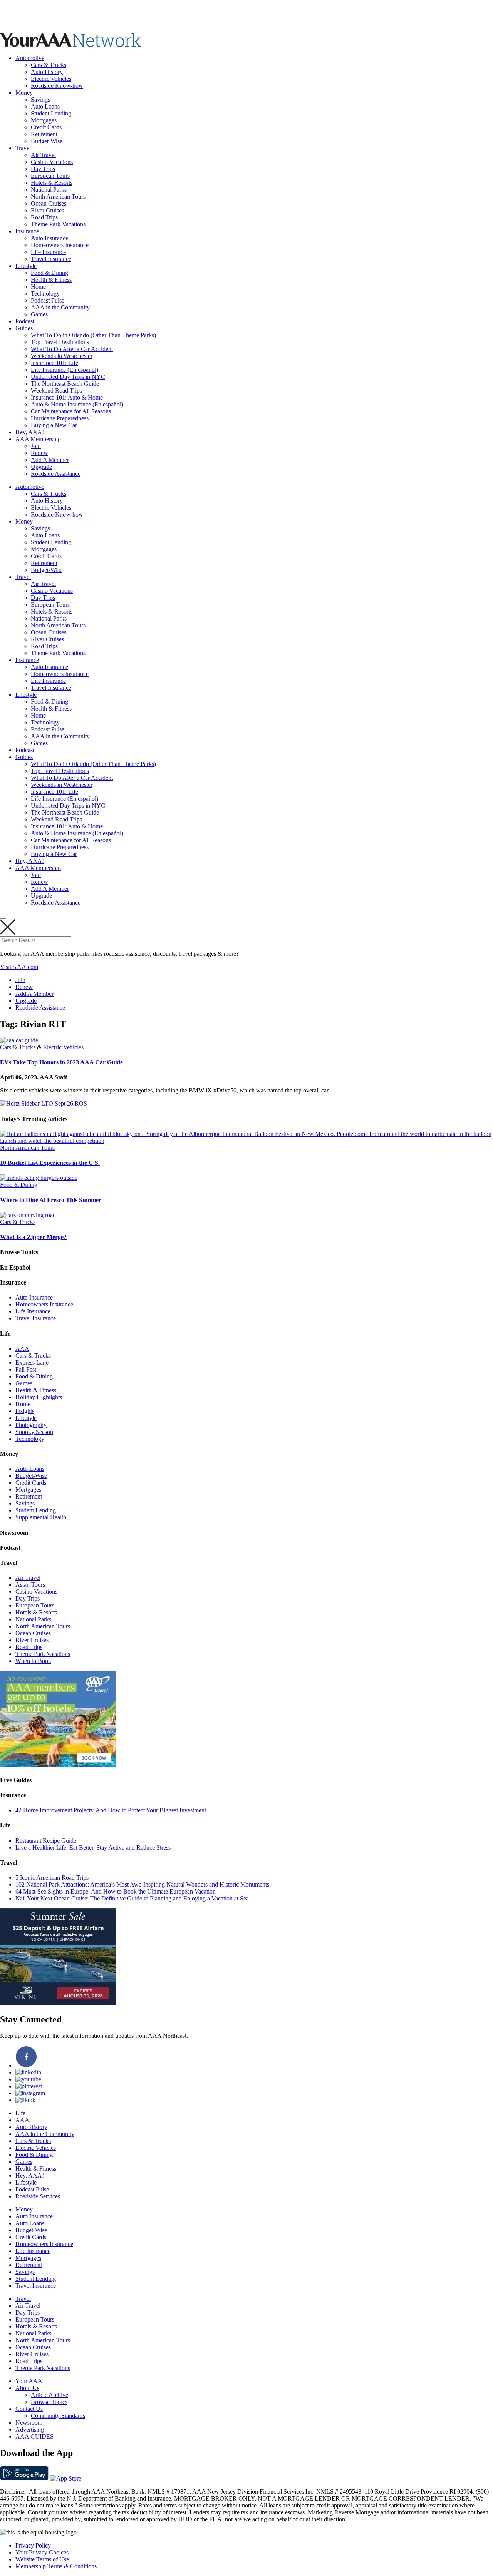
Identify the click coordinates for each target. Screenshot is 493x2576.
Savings (40, 100)
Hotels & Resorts (52, 183)
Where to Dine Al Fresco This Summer (51, 1200)
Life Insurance (48, 252)
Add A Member (50, 460)
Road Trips (44, 217)
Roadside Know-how (57, 86)
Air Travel (43, 155)
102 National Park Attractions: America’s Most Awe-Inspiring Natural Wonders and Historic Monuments (142, 1884)
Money (24, 93)
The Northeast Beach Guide (65, 384)
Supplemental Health (41, 1517)
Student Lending (51, 113)
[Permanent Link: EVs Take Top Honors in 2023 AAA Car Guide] (19, 1040)
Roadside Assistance (56, 474)
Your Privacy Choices (42, 2552)
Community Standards (58, 2416)
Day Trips (43, 169)
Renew (39, 453)
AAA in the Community (60, 307)
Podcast (25, 321)
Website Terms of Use (42, 2559)
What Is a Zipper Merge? (33, 1237)
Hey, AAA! (30, 432)
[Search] (3, 918)
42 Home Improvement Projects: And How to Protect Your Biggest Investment (111, 1810)
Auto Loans (45, 106)
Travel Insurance (51, 259)
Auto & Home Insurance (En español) (77, 404)
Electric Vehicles (51, 79)
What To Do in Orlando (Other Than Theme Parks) (93, 335)
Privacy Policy (33, 2545)
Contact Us (29, 2409)
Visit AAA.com (19, 967)
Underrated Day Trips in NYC (68, 377)
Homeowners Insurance (60, 245)
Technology (45, 294)
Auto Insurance (49, 238)
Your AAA (29, 2381)
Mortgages (44, 120)
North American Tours (58, 197)
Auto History (47, 72)
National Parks (49, 190)
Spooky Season (34, 1432)
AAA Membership (38, 439)
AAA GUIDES (34, 2436)
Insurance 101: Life (54, 363)
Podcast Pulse (48, 300)
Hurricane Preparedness (60, 418)
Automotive (30, 58)
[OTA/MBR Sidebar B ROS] (58, 1765)
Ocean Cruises (49, 203)
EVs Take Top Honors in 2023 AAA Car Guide (61, 1062)
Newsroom (29, 2423)
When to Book (33, 1661)
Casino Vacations (52, 162)
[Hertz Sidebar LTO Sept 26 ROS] (44, 1103)
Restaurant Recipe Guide (46, 1841)
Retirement (44, 134)
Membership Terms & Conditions (56, 2566)
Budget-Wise (47, 141)
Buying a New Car (54, 425)
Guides (24, 328)
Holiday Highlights (39, 1397)
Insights (25, 1411)
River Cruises (47, 210)
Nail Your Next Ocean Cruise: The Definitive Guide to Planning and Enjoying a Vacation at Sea (132, 1898)
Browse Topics (49, 2402)
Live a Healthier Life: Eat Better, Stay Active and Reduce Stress (93, 1848)
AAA (22, 1349)
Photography (31, 1425)
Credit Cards (46, 127)
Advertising (30, 2430)
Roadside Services (38, 2196)
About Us (27, 2388)
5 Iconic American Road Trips (52, 1878)
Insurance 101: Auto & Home (67, 397)
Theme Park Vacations (58, 224)
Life (20, 2113)
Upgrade (41, 467)
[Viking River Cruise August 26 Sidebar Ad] (58, 2003)
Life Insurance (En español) (65, 370)
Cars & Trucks (49, 65)
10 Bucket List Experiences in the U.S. (50, 1163)
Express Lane (32, 1362)
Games (39, 314)
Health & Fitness (51, 280)
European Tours (50, 176)
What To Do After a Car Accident (72, 349)
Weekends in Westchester (62, 356)
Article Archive (49, 2395)
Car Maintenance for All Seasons (71, 411)
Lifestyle (26, 266)
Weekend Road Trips (56, 391)
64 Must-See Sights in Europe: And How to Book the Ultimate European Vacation (116, 1891)
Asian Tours (30, 1585)
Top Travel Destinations (60, 342)
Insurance (27, 231)
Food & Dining (49, 273)
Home (38, 287)
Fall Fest (26, 1369)
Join (36, 446)
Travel (23, 148)
